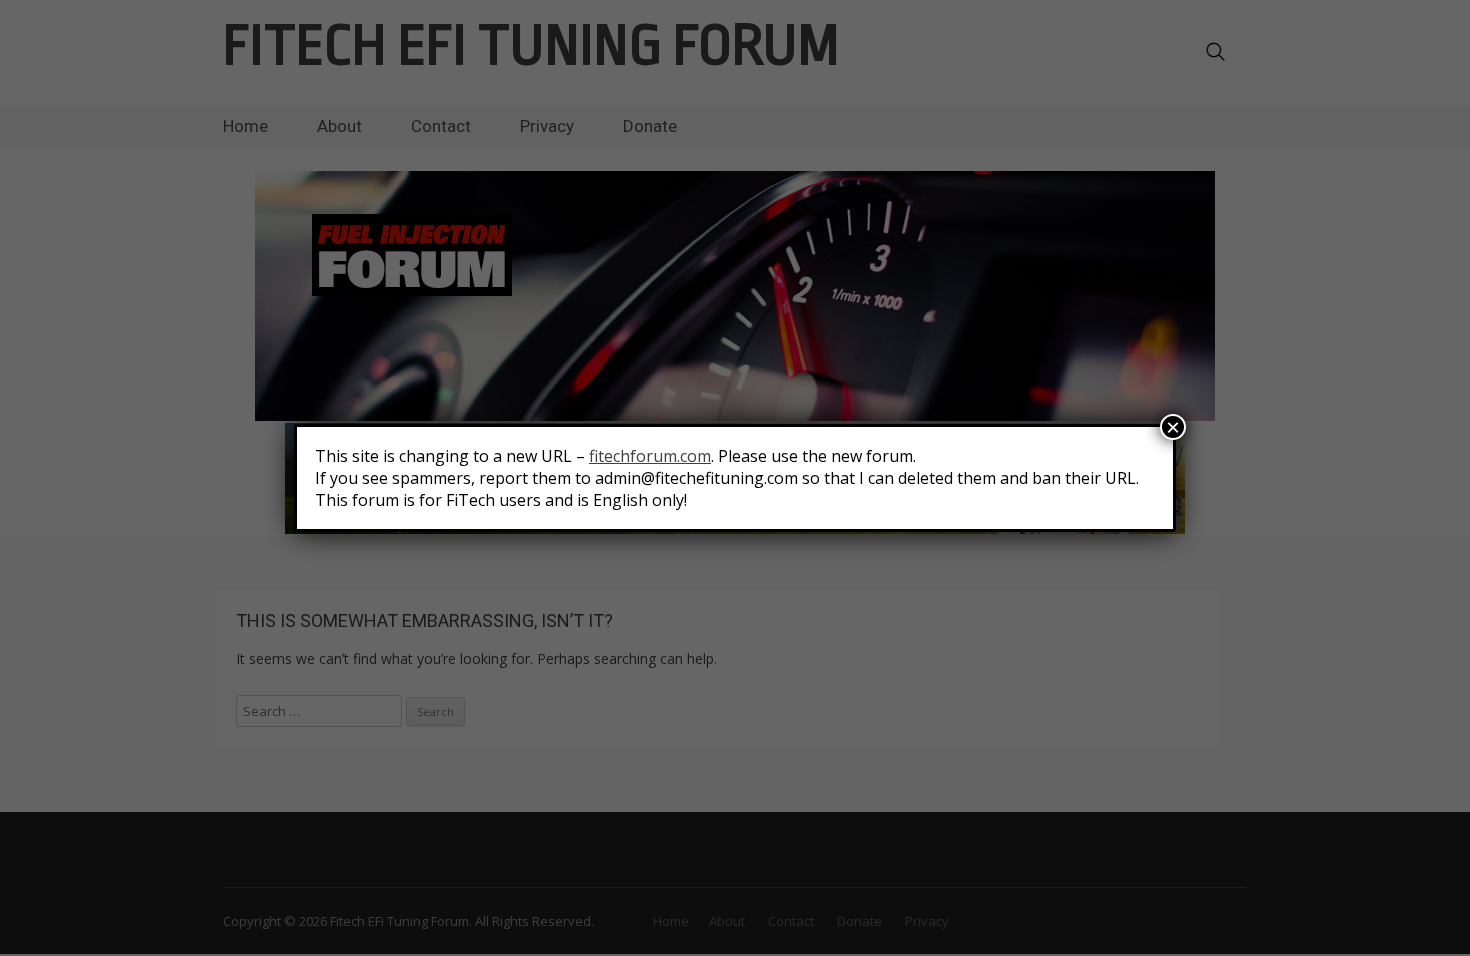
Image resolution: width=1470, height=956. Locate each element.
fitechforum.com (650, 456)
